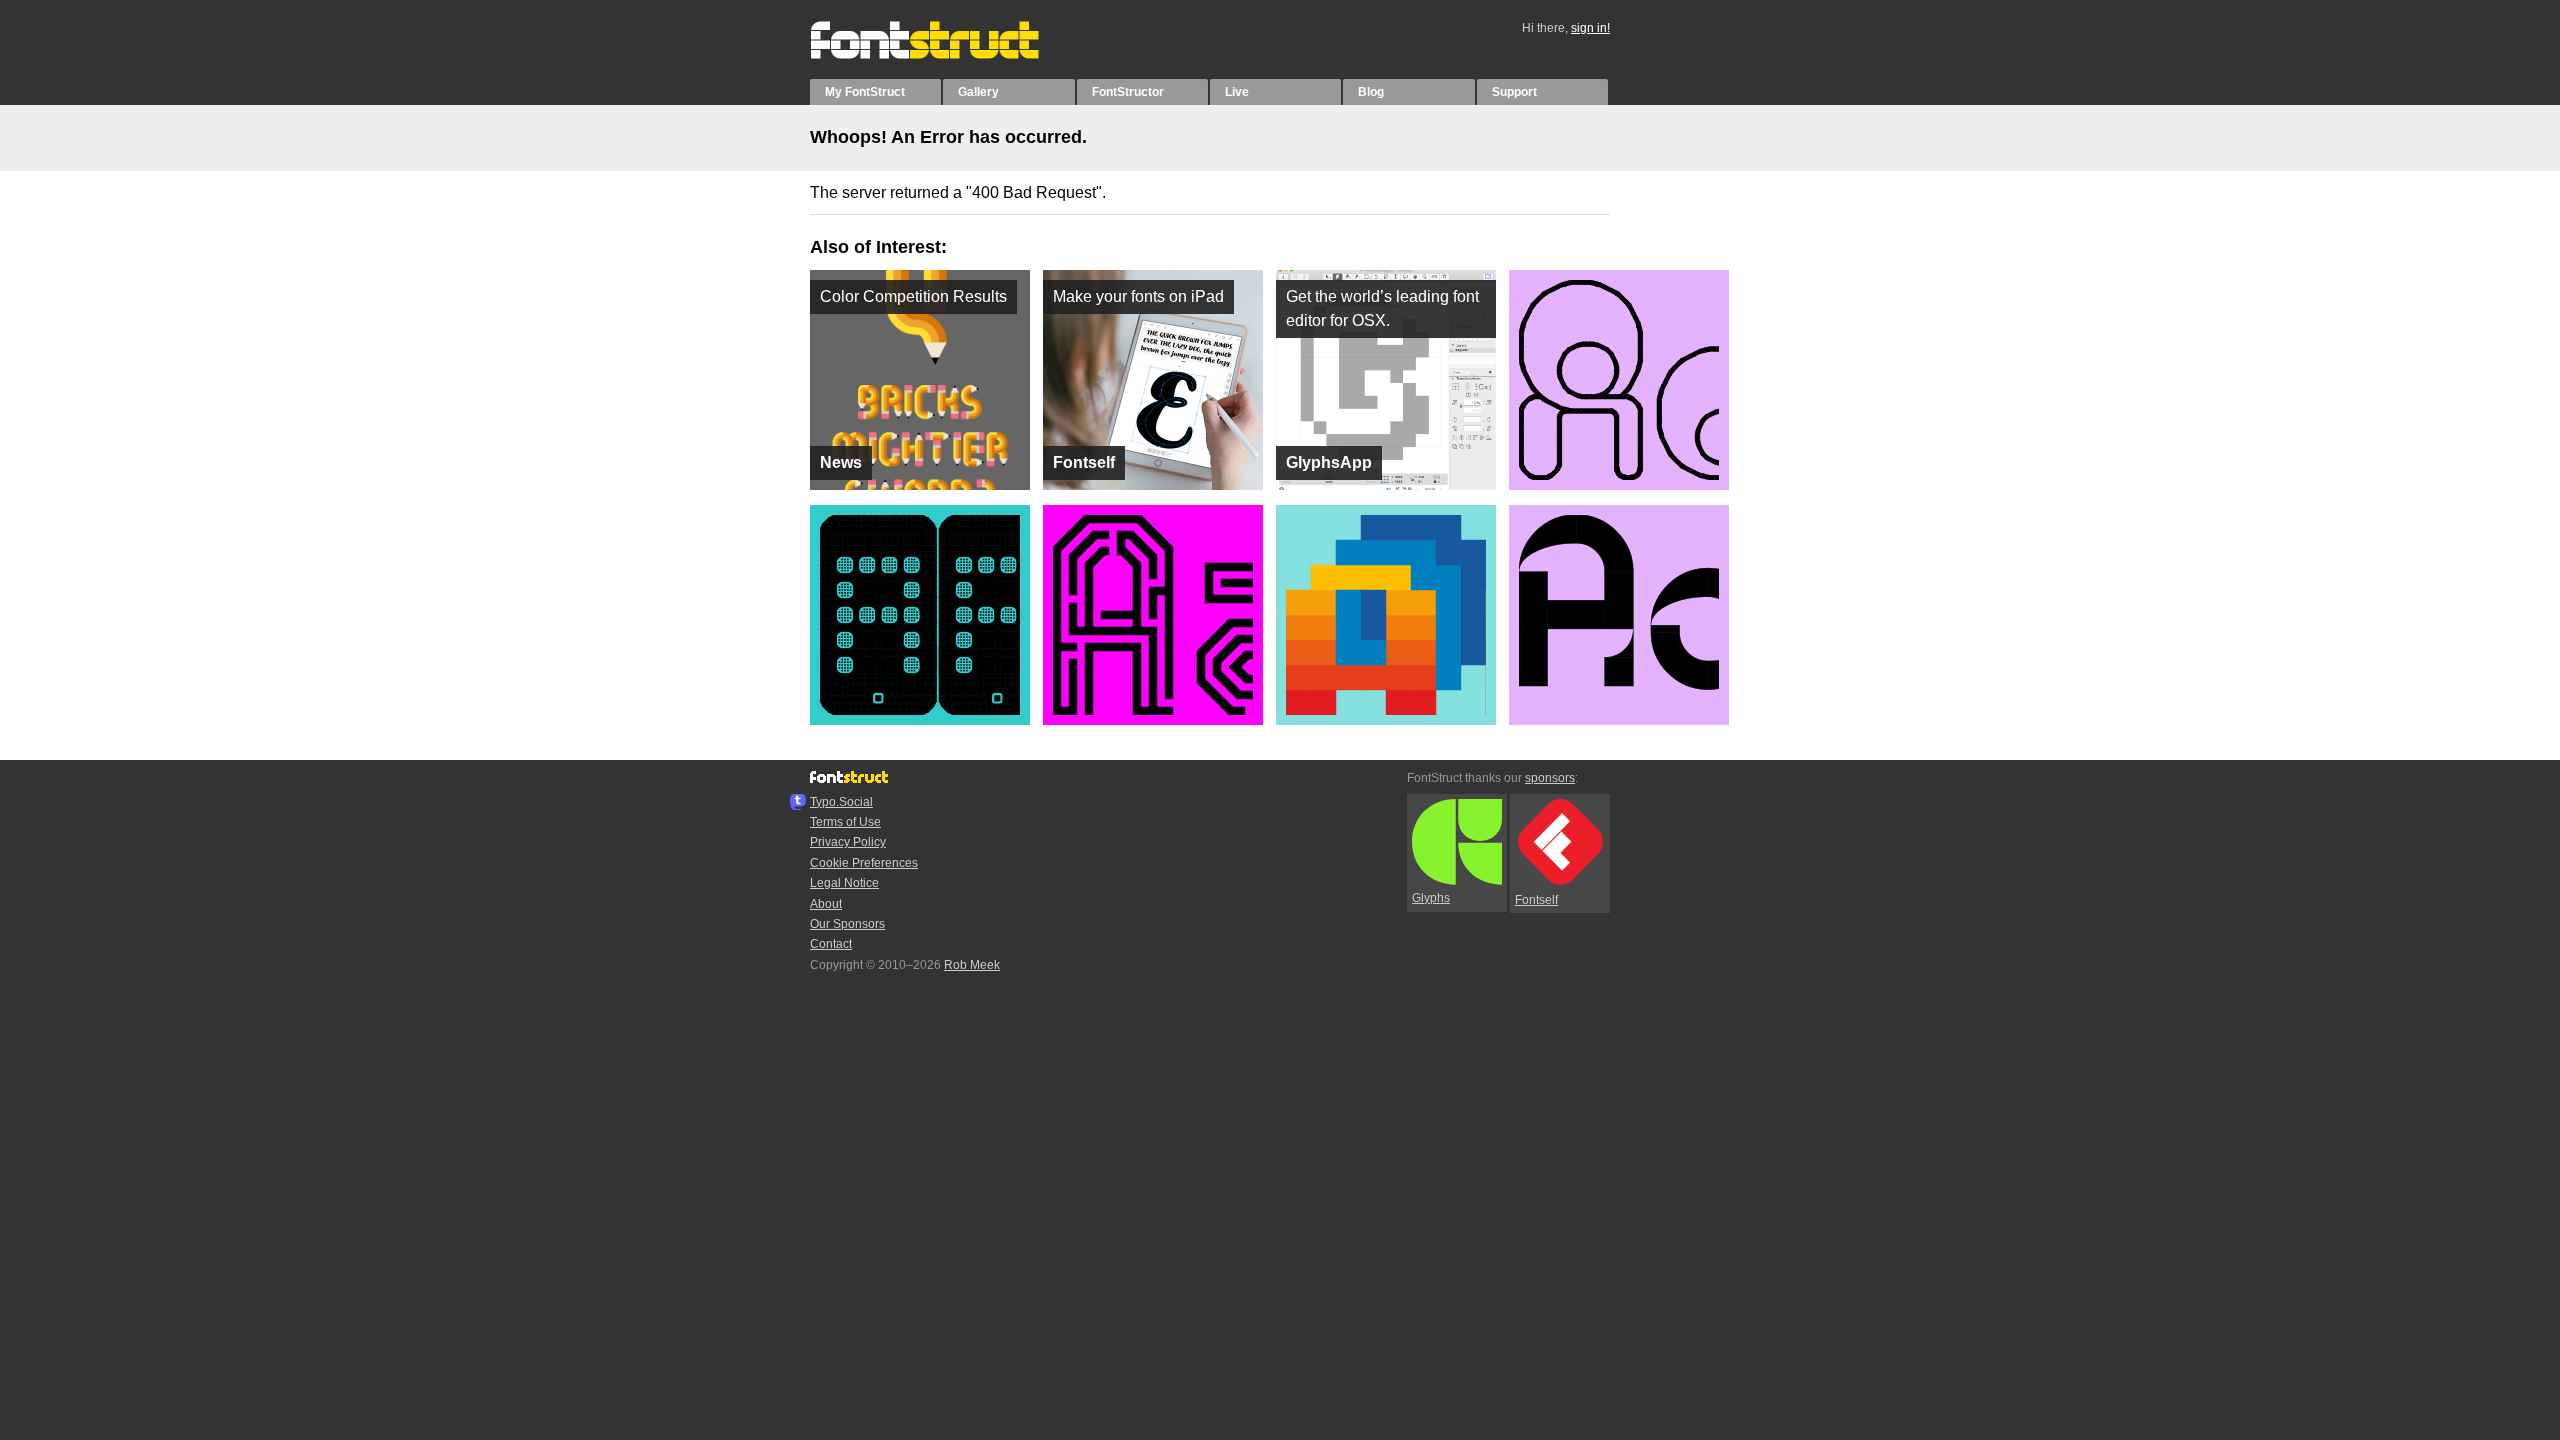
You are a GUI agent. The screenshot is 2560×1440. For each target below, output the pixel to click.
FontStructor (1128, 92)
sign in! (1590, 28)
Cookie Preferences (864, 863)
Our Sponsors (847, 924)
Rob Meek (972, 965)
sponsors (1550, 778)
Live (1237, 92)
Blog (1371, 92)
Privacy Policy (848, 842)
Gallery (978, 92)
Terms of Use (845, 822)
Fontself (1536, 900)
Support (1514, 92)
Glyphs (1431, 898)
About (826, 904)
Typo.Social (841, 802)
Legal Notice (844, 883)
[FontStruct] (945, 55)
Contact (831, 944)
